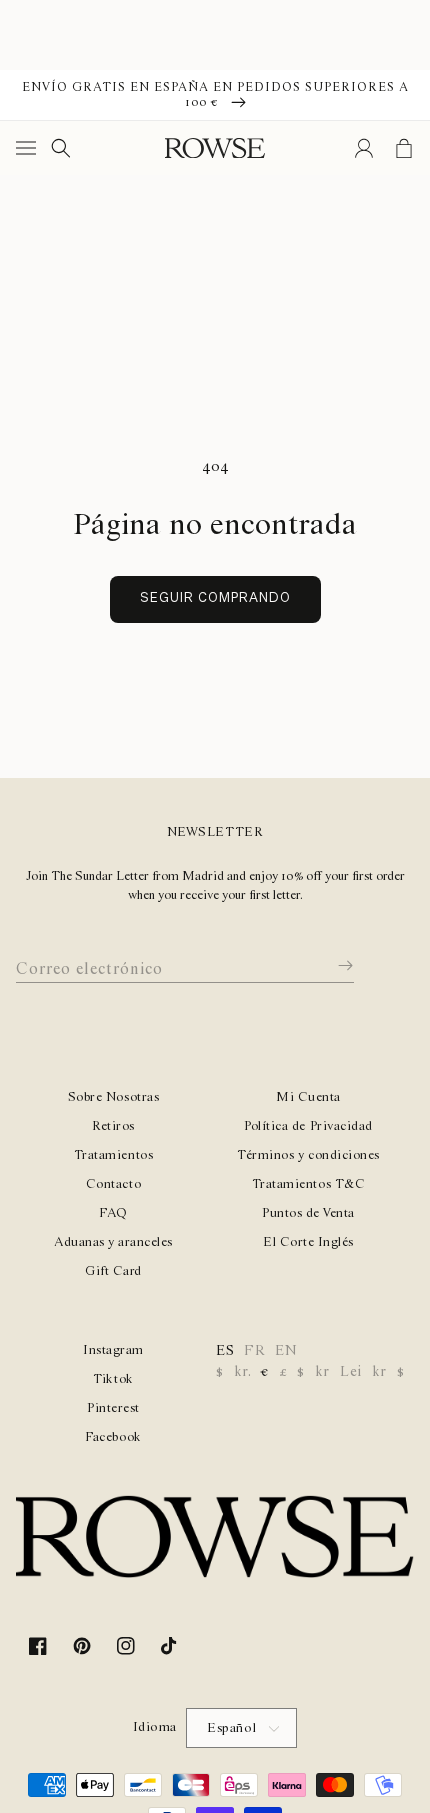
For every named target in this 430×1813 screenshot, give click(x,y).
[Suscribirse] (331, 966)
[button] (30, 148)
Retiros (113, 1126)
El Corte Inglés (308, 1242)
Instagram (113, 1350)
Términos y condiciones (308, 1155)
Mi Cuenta (308, 1097)
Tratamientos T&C (308, 1184)
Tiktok (113, 1379)
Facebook (113, 1437)
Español (232, 1728)
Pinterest (113, 1408)
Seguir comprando (215, 598)
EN (286, 1351)
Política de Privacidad (308, 1126)
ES (225, 1351)
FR (254, 1351)
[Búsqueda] (61, 148)
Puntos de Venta (308, 1213)
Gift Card (113, 1271)
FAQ (113, 1213)
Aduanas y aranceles (113, 1242)
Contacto (113, 1184)
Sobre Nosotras (113, 1097)
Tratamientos (113, 1155)
